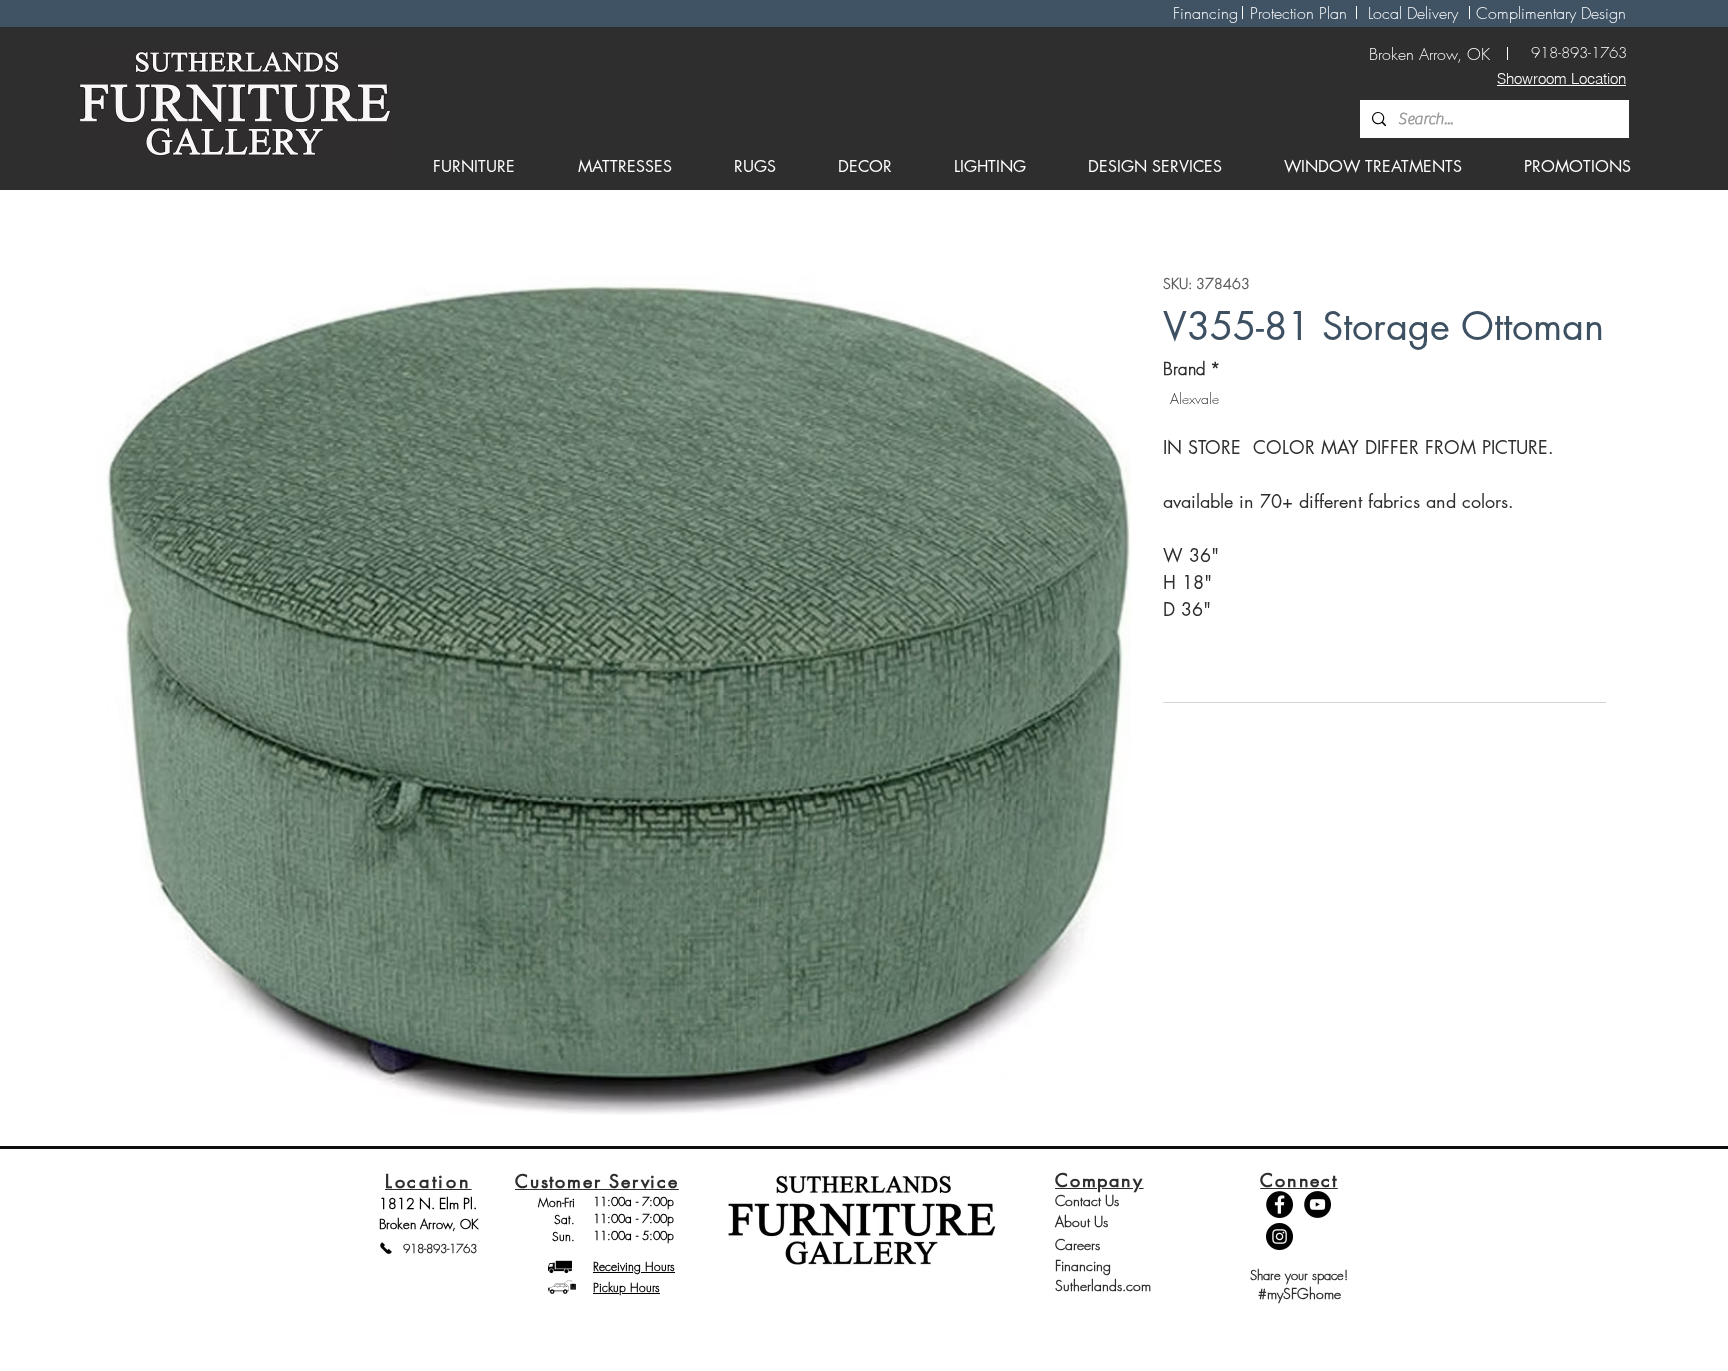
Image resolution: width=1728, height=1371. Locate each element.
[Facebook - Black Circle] (1279, 1204)
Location (428, 1181)
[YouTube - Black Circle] (1317, 1204)
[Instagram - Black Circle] (1279, 1236)
